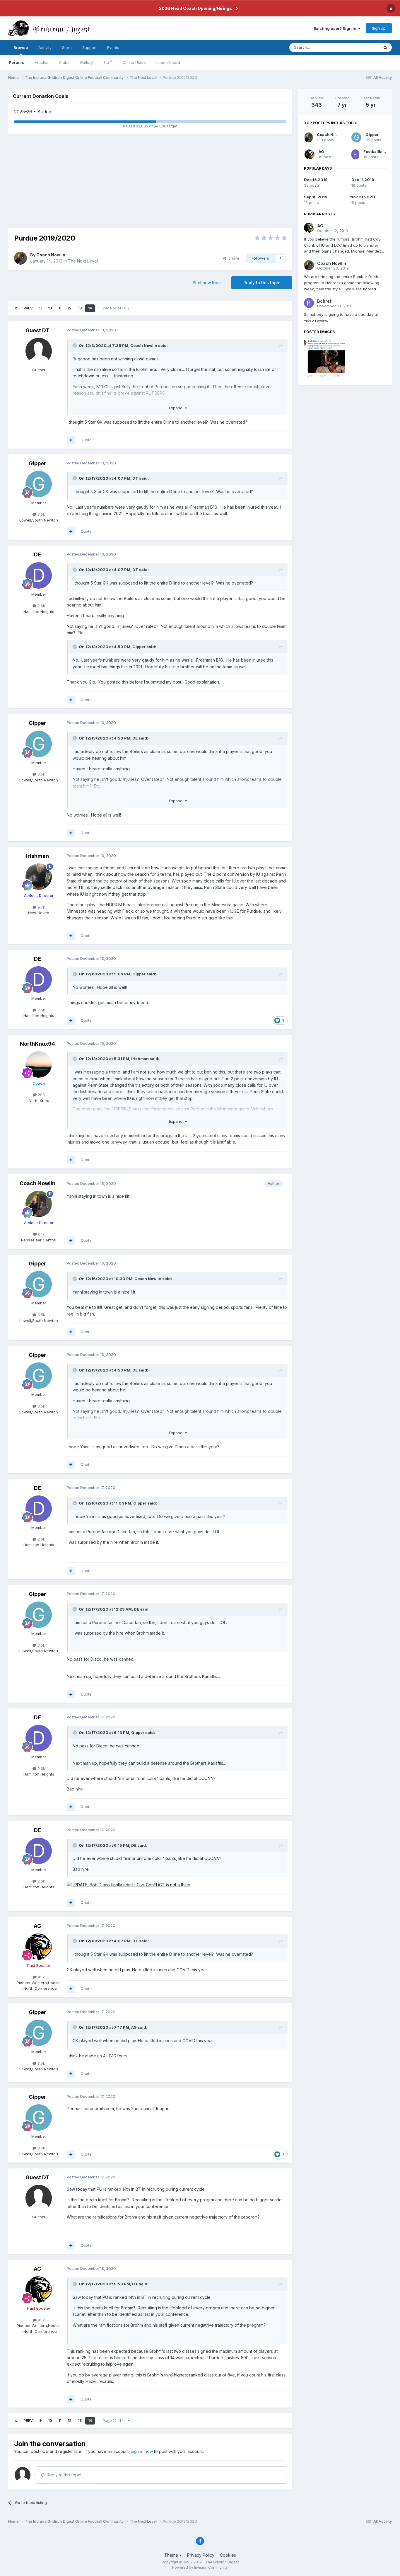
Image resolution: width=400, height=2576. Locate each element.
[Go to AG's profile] (39, 1947)
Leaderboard (168, 62)
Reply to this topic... (65, 2475)
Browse (21, 47)
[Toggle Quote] (75, 345)
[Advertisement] (150, 181)
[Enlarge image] (129, 1884)
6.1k (41, 1234)
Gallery (86, 62)
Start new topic (207, 283)
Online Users (134, 62)
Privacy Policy (201, 2555)
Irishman (37, 856)
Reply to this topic (262, 283)
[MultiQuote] (71, 440)
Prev (28, 308)
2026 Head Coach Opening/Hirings (195, 8)
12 (70, 308)
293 (41, 1095)
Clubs (64, 62)
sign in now (142, 2451)
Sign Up (379, 28)
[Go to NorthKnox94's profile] (39, 1064)
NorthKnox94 (37, 1044)
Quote (86, 440)
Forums (17, 62)
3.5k (41, 514)
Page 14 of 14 (115, 308)
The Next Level (83, 261)
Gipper (37, 463)
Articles (41, 62)
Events (113, 47)
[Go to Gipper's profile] (39, 484)
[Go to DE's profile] (39, 575)
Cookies (228, 2555)
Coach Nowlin (51, 255)
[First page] (16, 308)
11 (60, 308)
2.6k (41, 606)
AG (37, 1926)
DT (135, 478)
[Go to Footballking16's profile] (355, 154)
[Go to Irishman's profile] (39, 877)
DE (37, 554)
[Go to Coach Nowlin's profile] (20, 258)
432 (41, 1977)
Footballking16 (378, 151)
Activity (45, 47)
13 (80, 308)
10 (50, 308)
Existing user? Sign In (336, 28)
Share (233, 258)
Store (67, 47)
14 (90, 308)
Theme (172, 2555)
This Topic (362, 47)
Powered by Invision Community (200, 2567)
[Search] (385, 47)
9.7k (41, 907)
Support (89, 47)
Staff (108, 62)
